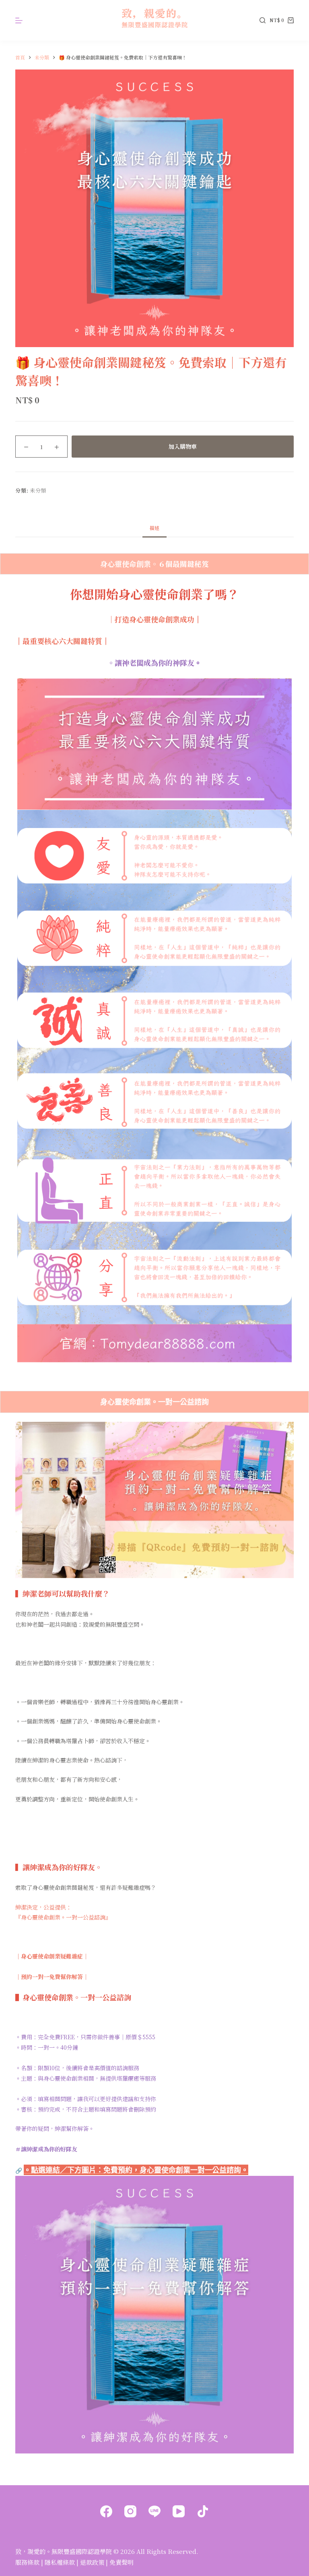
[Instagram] (130, 2511)
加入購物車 (183, 446)
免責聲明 (122, 2562)
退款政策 (92, 2562)
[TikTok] (203, 2511)
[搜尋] (263, 20)
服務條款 (27, 2562)
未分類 (38, 490)
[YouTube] (179, 2511)
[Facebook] (106, 2511)
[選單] (19, 20)
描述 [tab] (154, 528)
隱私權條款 (60, 2562)
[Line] (154, 2511)
